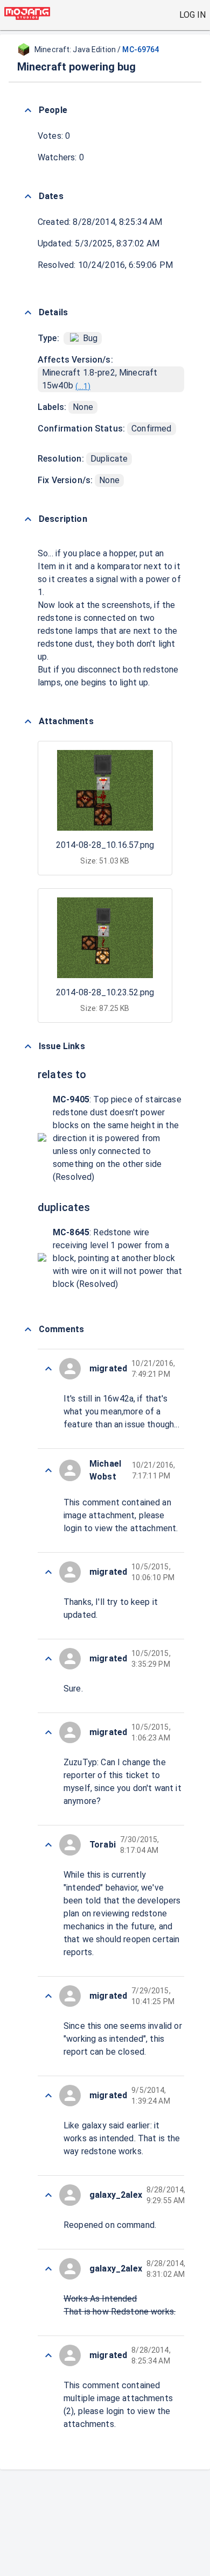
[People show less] (28, 110)
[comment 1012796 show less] (48, 2195)
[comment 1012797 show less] (48, 2096)
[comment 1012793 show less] (48, 2355)
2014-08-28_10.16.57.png (105, 845)
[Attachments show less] (28, 721)
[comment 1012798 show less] (48, 1996)
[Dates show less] (28, 196)
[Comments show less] (28, 1329)
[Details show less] (28, 313)
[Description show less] (28, 519)
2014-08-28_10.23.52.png (105, 992)
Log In (192, 15)
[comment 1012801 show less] (48, 1659)
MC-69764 (141, 49)
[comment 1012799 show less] (48, 1845)
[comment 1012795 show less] (48, 2269)
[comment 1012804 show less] (48, 1369)
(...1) (83, 386)
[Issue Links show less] (28, 1046)
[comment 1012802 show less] (48, 1572)
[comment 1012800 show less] (48, 1732)
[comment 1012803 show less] (48, 1470)
